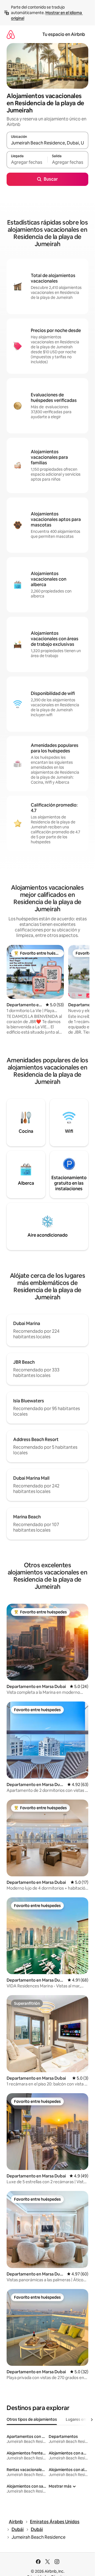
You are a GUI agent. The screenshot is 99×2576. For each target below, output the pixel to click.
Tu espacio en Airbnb (64, 34)
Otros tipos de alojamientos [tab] (32, 2419)
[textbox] (27, 162)
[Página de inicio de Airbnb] (11, 34)
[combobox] (47, 143)
